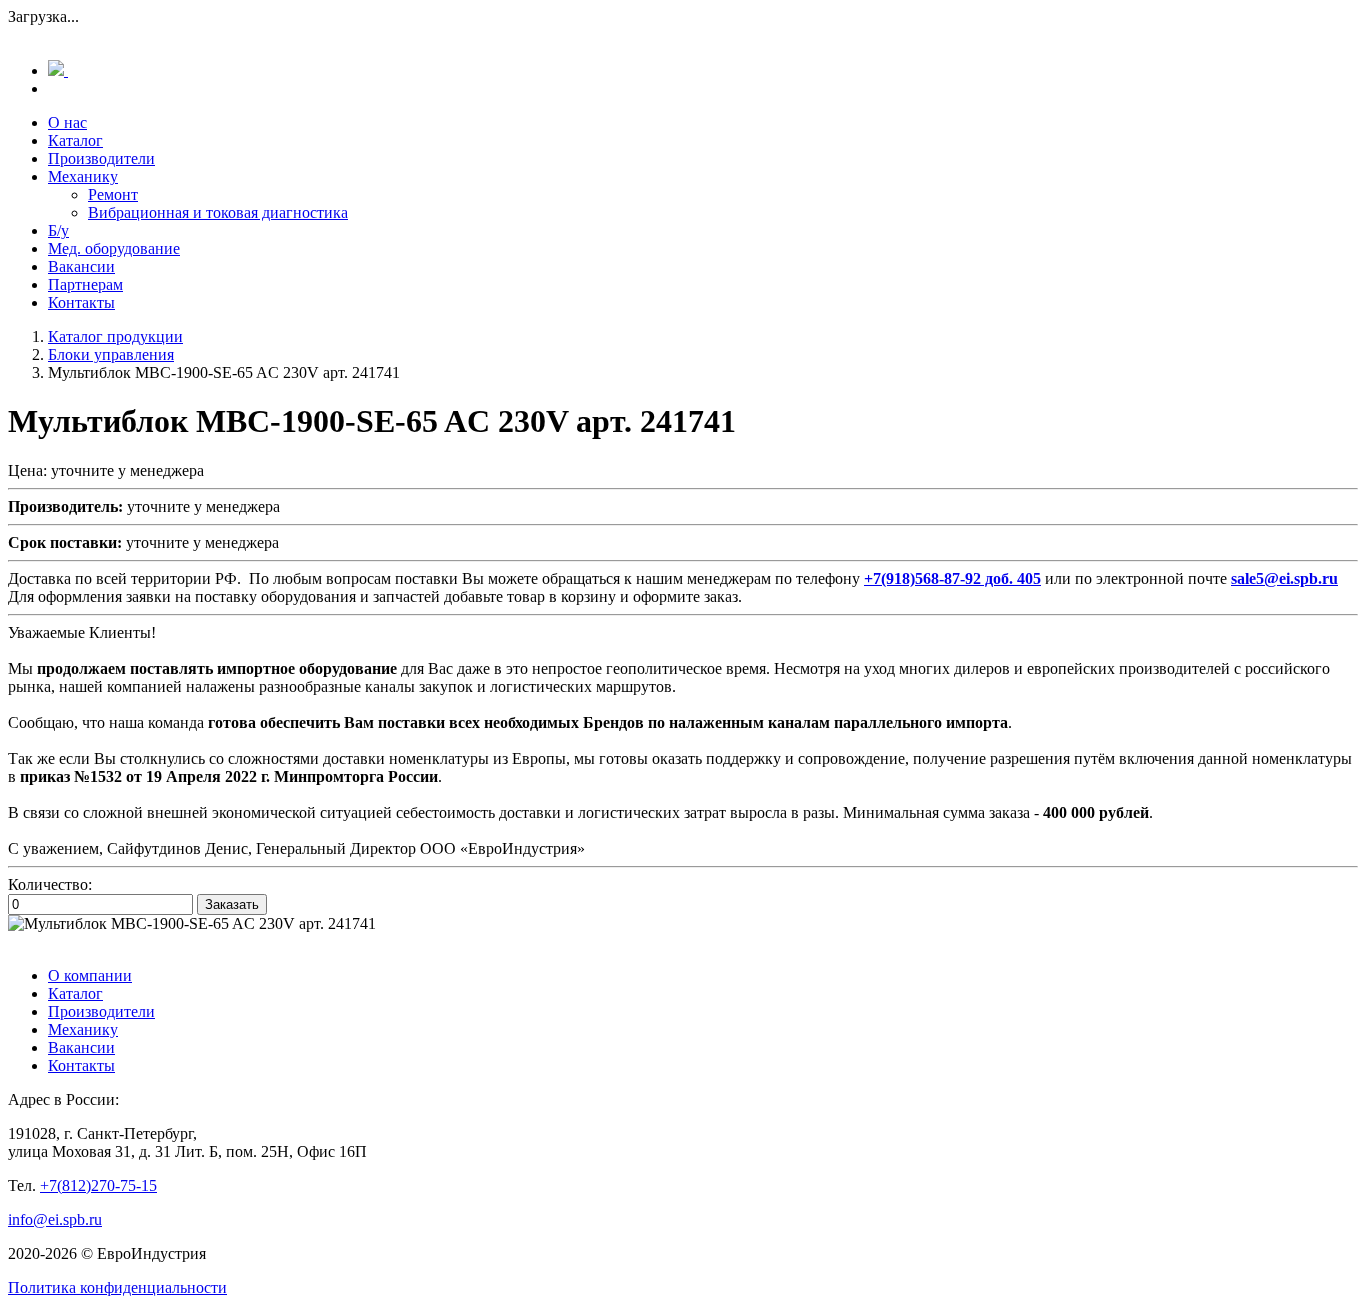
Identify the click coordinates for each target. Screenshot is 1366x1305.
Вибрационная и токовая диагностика (218, 212)
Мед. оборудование (114, 248)
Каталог (75, 140)
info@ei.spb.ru (55, 1219)
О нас (67, 122)
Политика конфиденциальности (117, 1287)
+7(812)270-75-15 (98, 1185)
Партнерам (85, 284)
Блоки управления (111, 354)
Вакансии (81, 266)
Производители (101, 158)
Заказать (232, 904)
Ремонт (113, 194)
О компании (90, 975)
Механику (83, 176)
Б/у (58, 230)
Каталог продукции (115, 336)
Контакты (81, 302)
